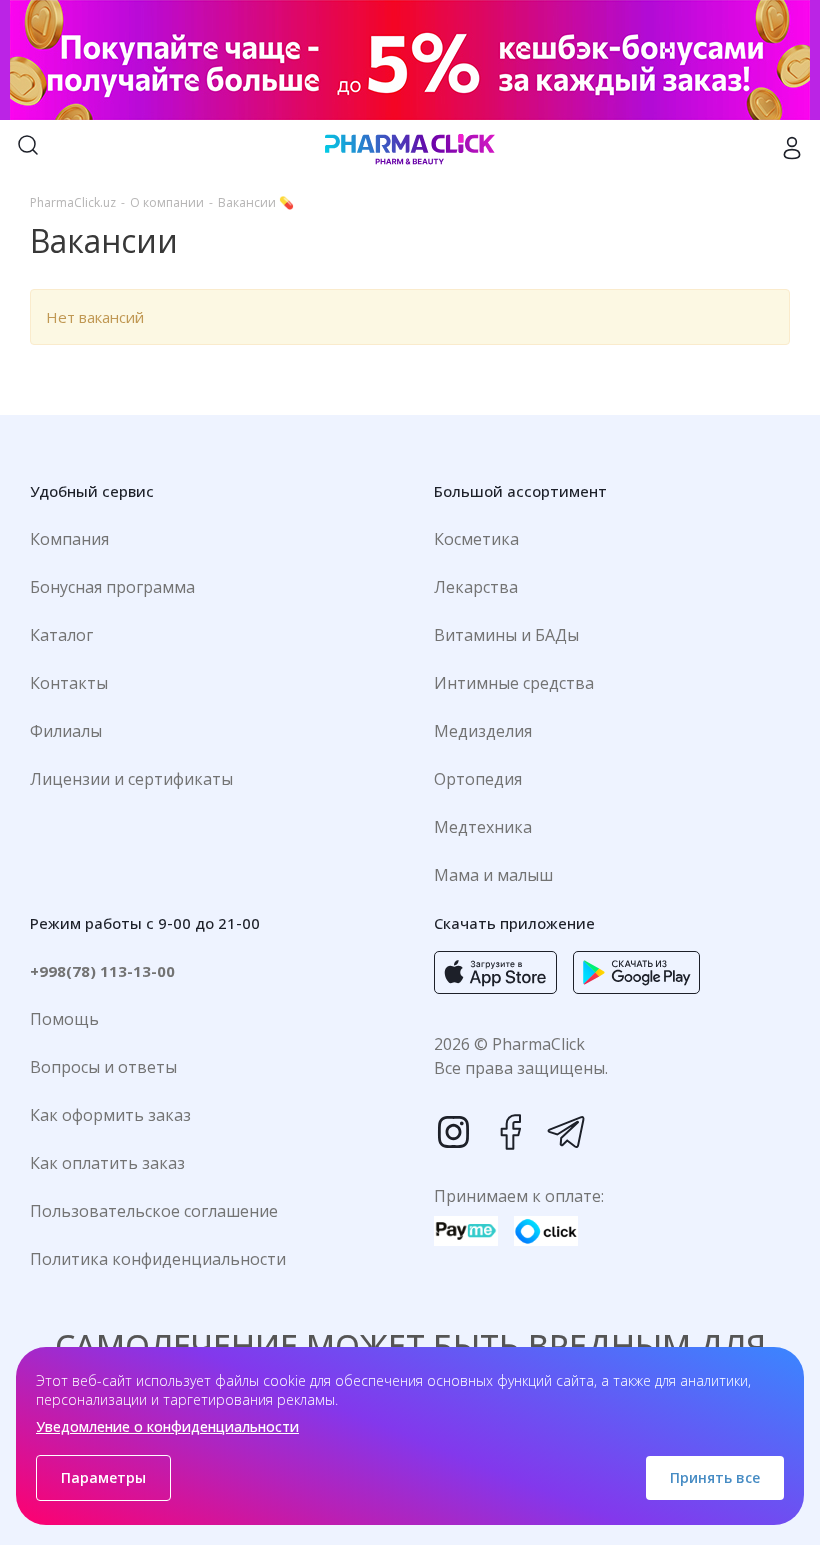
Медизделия (483, 731)
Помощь (64, 1019)
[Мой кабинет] (792, 148)
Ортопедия (478, 779)
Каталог (61, 635)
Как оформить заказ (110, 1115)
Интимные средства (514, 683)
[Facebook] (510, 1132)
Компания (69, 539)
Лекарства (476, 587)
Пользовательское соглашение (154, 1211)
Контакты (69, 683)
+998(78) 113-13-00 (102, 971)
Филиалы (66, 731)
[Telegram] (566, 1132)
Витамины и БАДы (506, 635)
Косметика (476, 539)
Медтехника (483, 827)
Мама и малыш (493, 875)
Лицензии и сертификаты (131, 779)
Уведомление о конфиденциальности (167, 1426)
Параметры (103, 1477)
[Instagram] (454, 1132)
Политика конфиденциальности (158, 1259)
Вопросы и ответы (103, 1067)
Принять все (715, 1477)
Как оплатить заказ (107, 1163)
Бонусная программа (112, 587)
